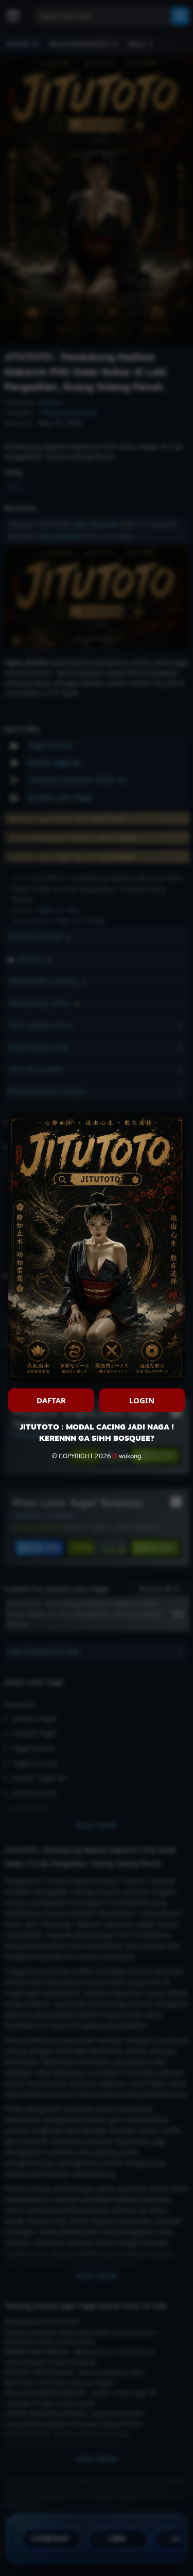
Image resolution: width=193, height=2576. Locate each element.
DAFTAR (51, 1400)
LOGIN (142, 1400)
